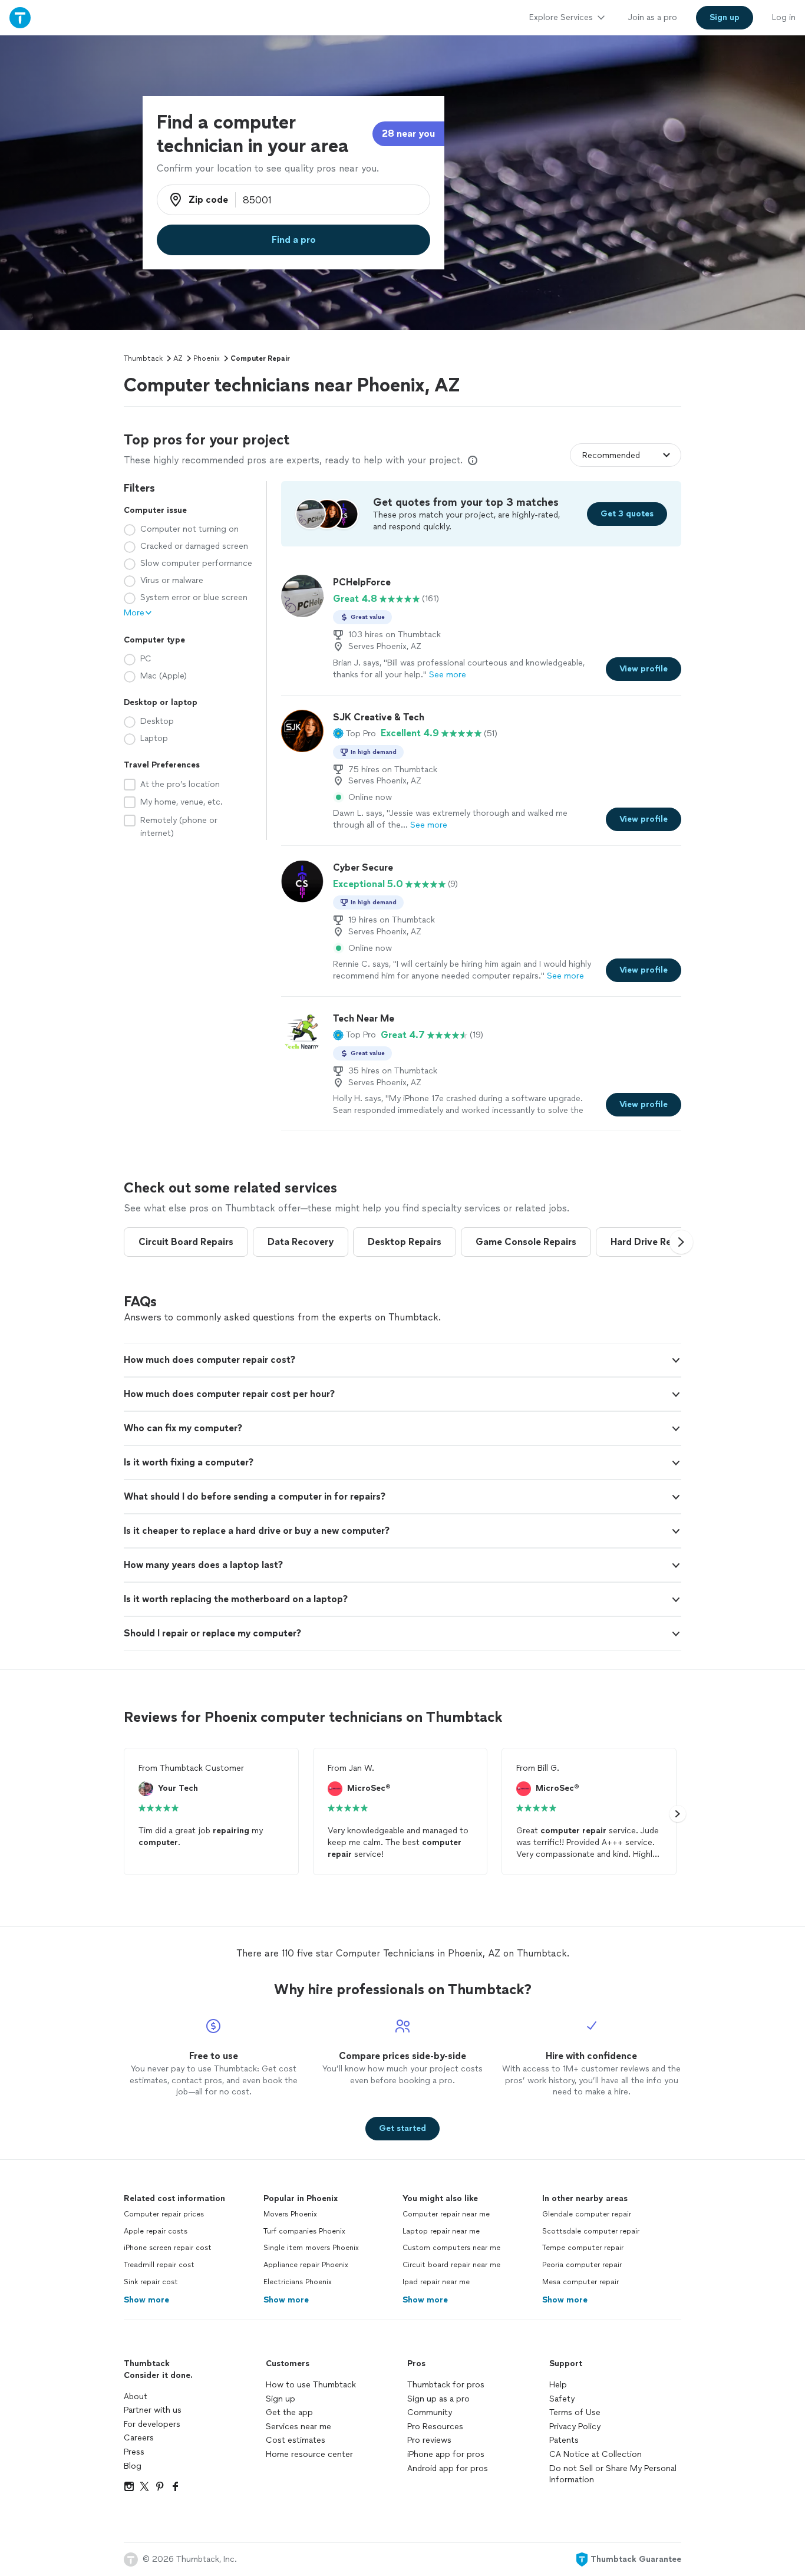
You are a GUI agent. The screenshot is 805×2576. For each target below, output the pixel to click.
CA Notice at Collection (595, 2454)
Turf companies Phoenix (304, 2231)
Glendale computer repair (587, 2214)
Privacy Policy (575, 2427)
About (136, 2397)
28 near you (408, 134)
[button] (354, 733)
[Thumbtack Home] (20, 17)
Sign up (281, 2399)
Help (558, 2385)
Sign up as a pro (438, 2399)
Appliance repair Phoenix (306, 2265)
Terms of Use (575, 2412)
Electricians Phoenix (298, 2282)
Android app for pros (448, 2468)
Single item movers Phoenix (311, 2248)
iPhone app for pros (446, 2454)
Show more (146, 2300)
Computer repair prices (164, 2214)
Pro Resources (435, 2427)
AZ (178, 358)
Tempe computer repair (583, 2248)
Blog (133, 2466)
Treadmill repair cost (159, 2265)
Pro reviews (429, 2440)
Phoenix (207, 358)
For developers (152, 2424)
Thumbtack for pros (446, 2385)
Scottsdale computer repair (591, 2231)
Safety (562, 2399)
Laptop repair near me (441, 2231)
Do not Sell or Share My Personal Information (613, 2474)
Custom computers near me (451, 2248)
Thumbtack (143, 358)
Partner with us (153, 2410)
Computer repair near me (446, 2214)
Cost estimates (296, 2440)
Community (430, 2412)
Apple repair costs (156, 2231)
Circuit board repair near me (451, 2265)
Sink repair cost (151, 2282)
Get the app (289, 2412)
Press (134, 2452)
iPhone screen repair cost (168, 2248)
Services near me (298, 2427)
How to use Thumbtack (311, 2385)
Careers (139, 2438)
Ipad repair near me (436, 2282)
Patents (564, 2440)
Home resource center (309, 2454)
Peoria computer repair (582, 2265)
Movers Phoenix (290, 2214)
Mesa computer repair (580, 2282)
